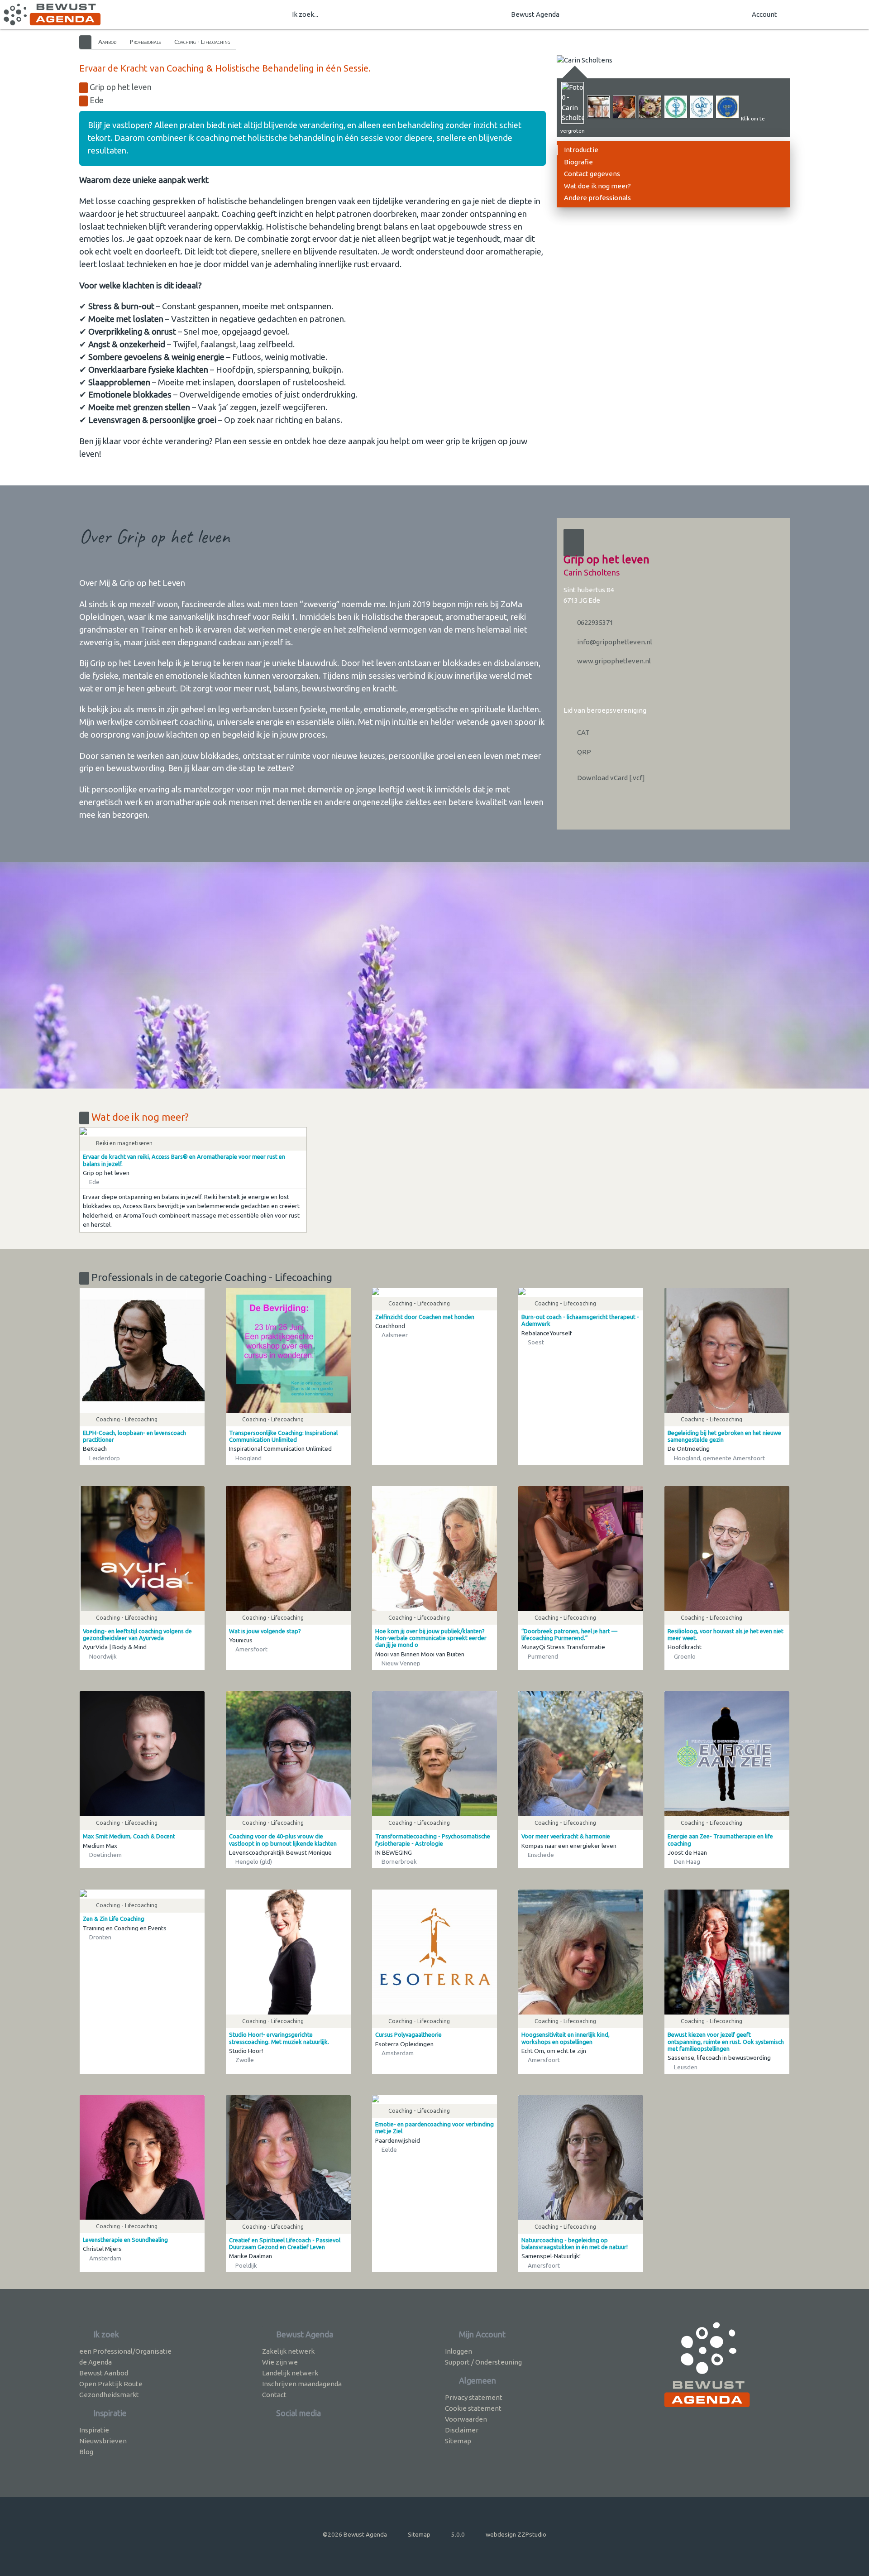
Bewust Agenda (535, 14)
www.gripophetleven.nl (613, 661)
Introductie (581, 150)
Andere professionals (597, 198)
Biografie (578, 162)
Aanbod (107, 42)
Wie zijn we (280, 2362)
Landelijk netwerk (290, 2373)
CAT (583, 732)
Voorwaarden (466, 2419)
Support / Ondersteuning (483, 2362)
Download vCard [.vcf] (610, 778)
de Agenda (95, 2362)
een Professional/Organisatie (125, 2351)
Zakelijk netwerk (288, 2351)
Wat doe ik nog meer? (597, 186)
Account (764, 14)
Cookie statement (473, 2408)
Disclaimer (462, 2430)
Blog (86, 2452)
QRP (583, 752)
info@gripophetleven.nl (614, 642)
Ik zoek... (305, 14)
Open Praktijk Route (111, 2384)
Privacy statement (474, 2397)
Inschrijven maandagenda (302, 2384)
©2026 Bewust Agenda (355, 2534)
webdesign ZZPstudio (516, 2534)
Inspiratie (94, 2430)
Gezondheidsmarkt (109, 2395)
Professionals (145, 42)
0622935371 (594, 622)
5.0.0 (458, 2534)
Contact (274, 2395)
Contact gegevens (592, 174)
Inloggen (458, 2351)
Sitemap (458, 2441)
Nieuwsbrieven (103, 2441)
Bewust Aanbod (104, 2373)
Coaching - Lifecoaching (202, 42)
